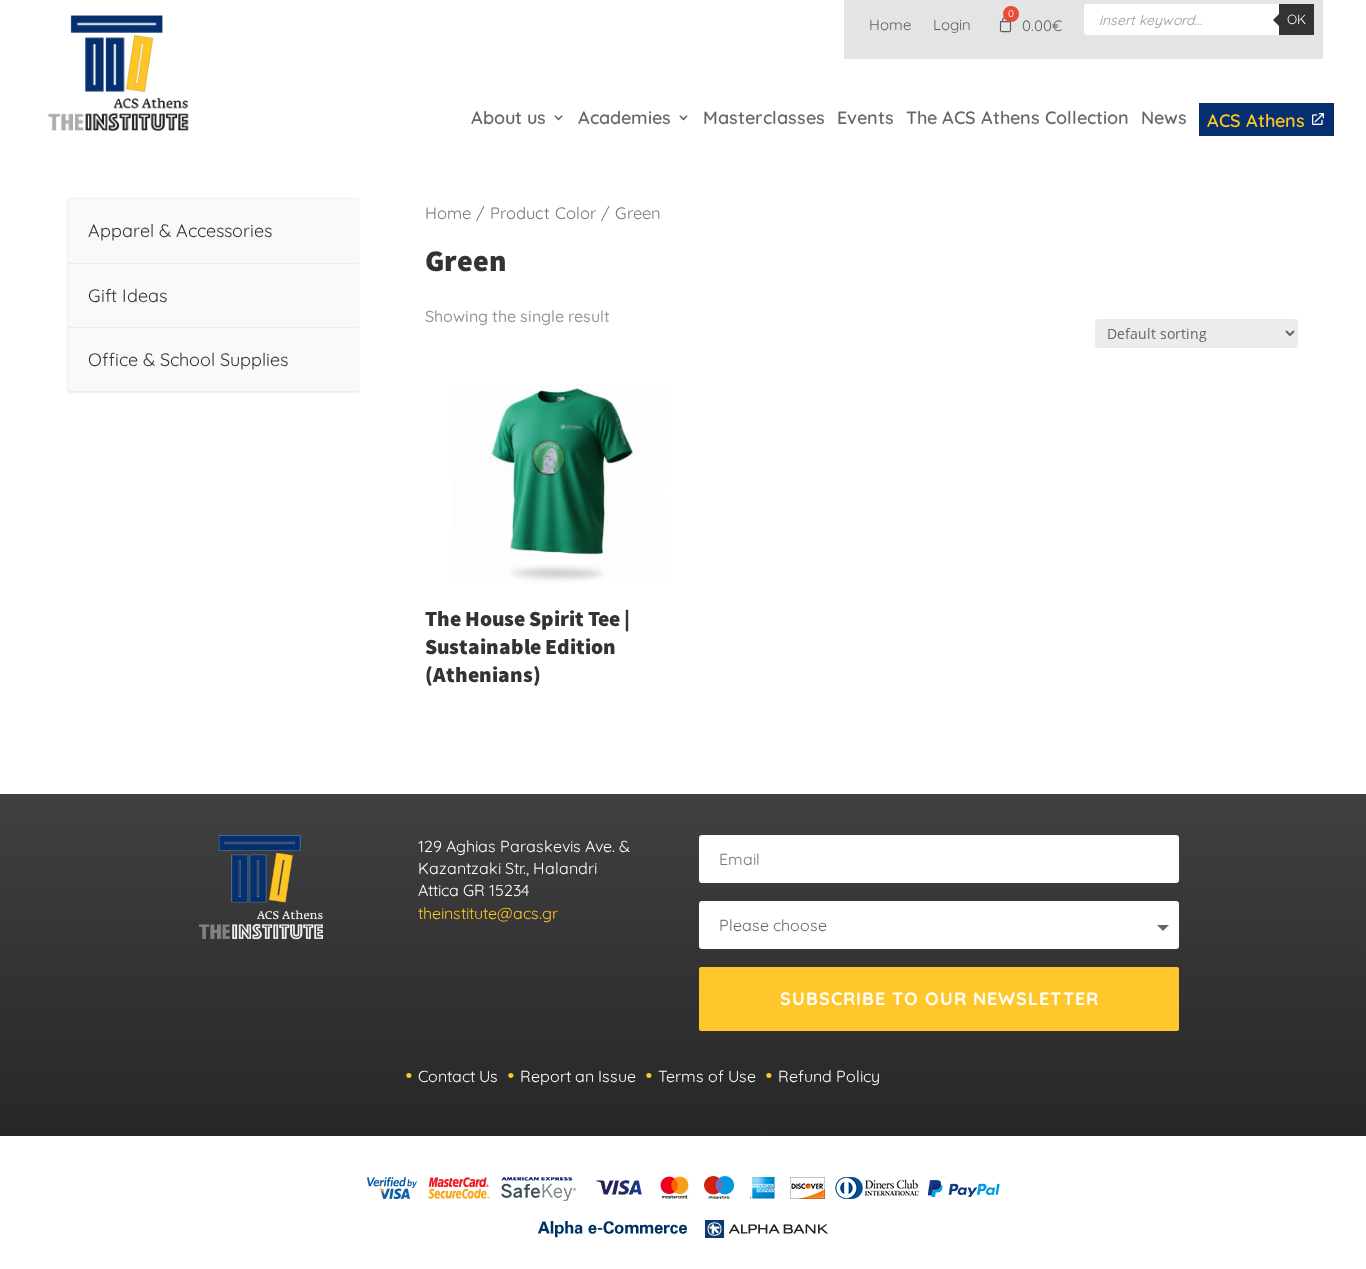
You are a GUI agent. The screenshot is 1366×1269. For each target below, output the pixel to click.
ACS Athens (1258, 120)
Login (952, 26)
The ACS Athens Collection (1017, 117)
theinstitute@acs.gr (488, 913)
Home (890, 26)
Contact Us (458, 1076)
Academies (624, 117)
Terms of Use (707, 1076)
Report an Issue (578, 1076)
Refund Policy (829, 1076)
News (1164, 117)
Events (865, 117)
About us (508, 117)
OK (1296, 19)
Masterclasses (764, 117)
